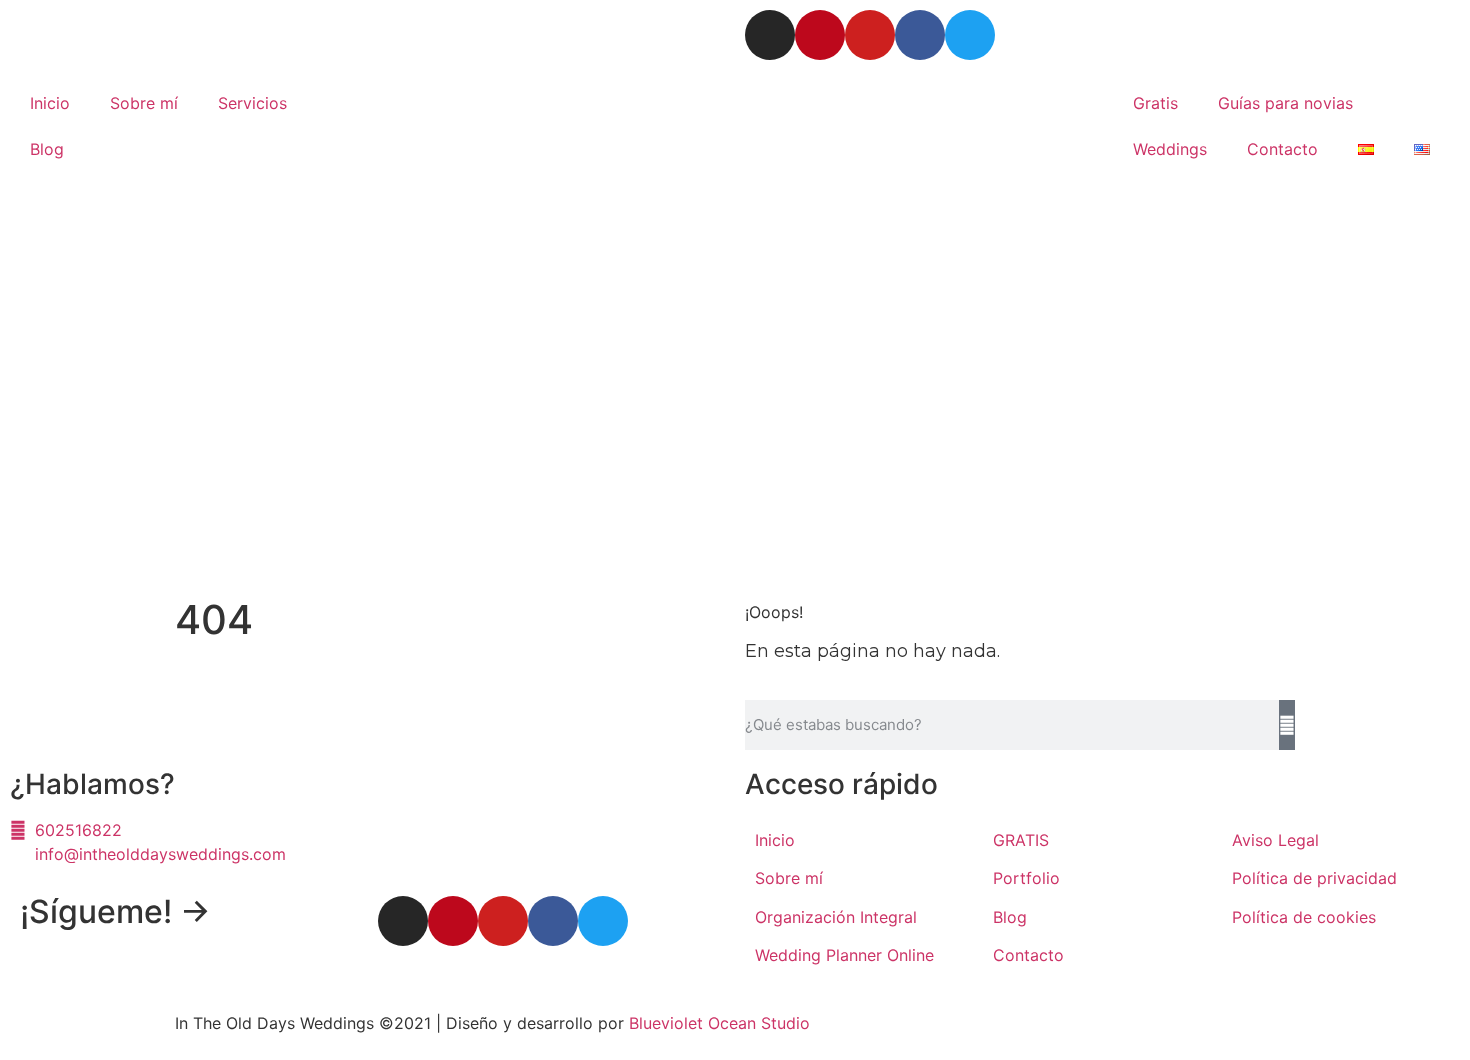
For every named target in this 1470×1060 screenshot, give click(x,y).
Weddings (1170, 149)
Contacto (1282, 149)
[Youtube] (870, 35)
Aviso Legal (1275, 840)
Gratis (1155, 103)
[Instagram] (770, 35)
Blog (47, 149)
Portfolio (1026, 878)
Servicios (252, 103)
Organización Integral (836, 917)
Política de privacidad (1314, 878)
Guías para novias (1285, 103)
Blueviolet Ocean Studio (719, 1023)
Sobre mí (144, 103)
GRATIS (1021, 840)
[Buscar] (1287, 725)
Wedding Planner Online (844, 955)
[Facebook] (920, 35)
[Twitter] (970, 35)
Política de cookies (1304, 917)
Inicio (50, 103)
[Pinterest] (820, 35)
